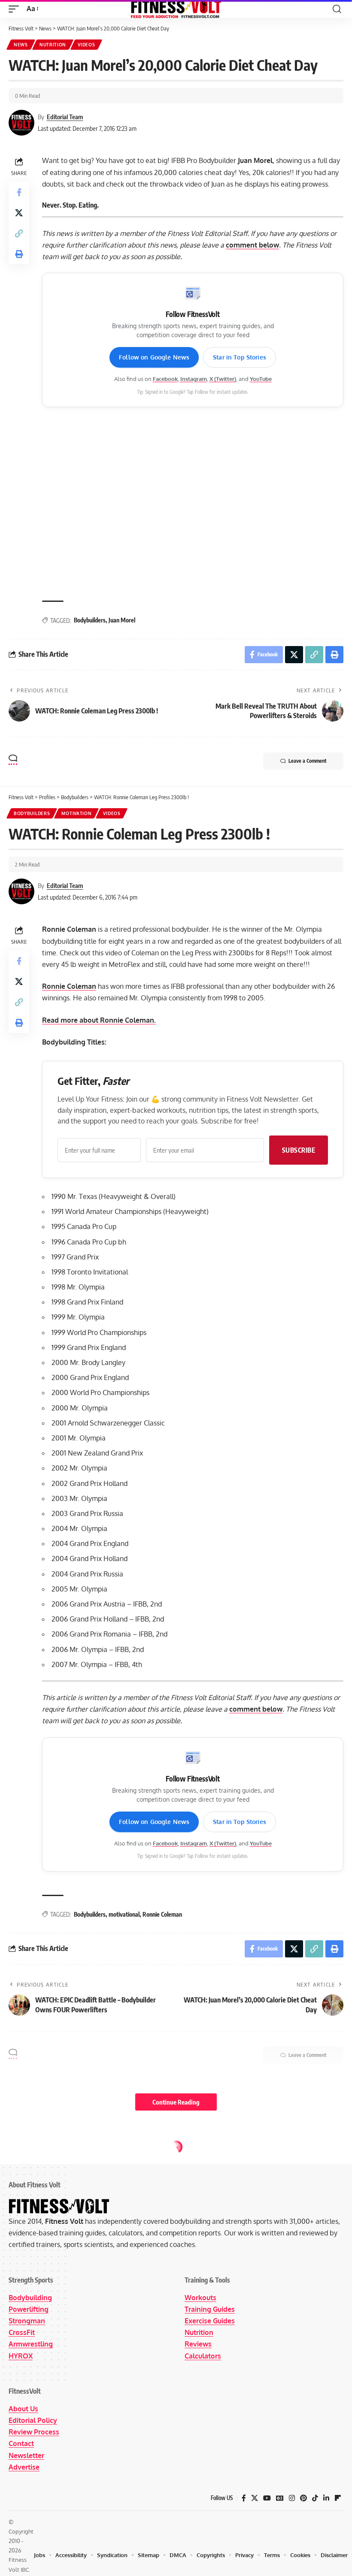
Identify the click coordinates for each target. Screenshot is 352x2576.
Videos (86, 45)
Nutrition (53, 45)
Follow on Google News (154, 357)
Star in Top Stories (240, 357)
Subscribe (299, 1150)
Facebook (165, 379)
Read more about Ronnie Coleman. (99, 1020)
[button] (16, 9)
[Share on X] (19, 213)
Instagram (194, 379)
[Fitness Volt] (176, 9)
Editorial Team (65, 117)
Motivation (76, 813)
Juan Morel (122, 620)
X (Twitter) (223, 379)
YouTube (261, 379)
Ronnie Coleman (69, 986)
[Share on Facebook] (19, 192)
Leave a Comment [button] (307, 761)
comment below (252, 245)
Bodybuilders (90, 620)
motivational (124, 1914)
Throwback (71, 2154)
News (21, 45)
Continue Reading (176, 2102)
